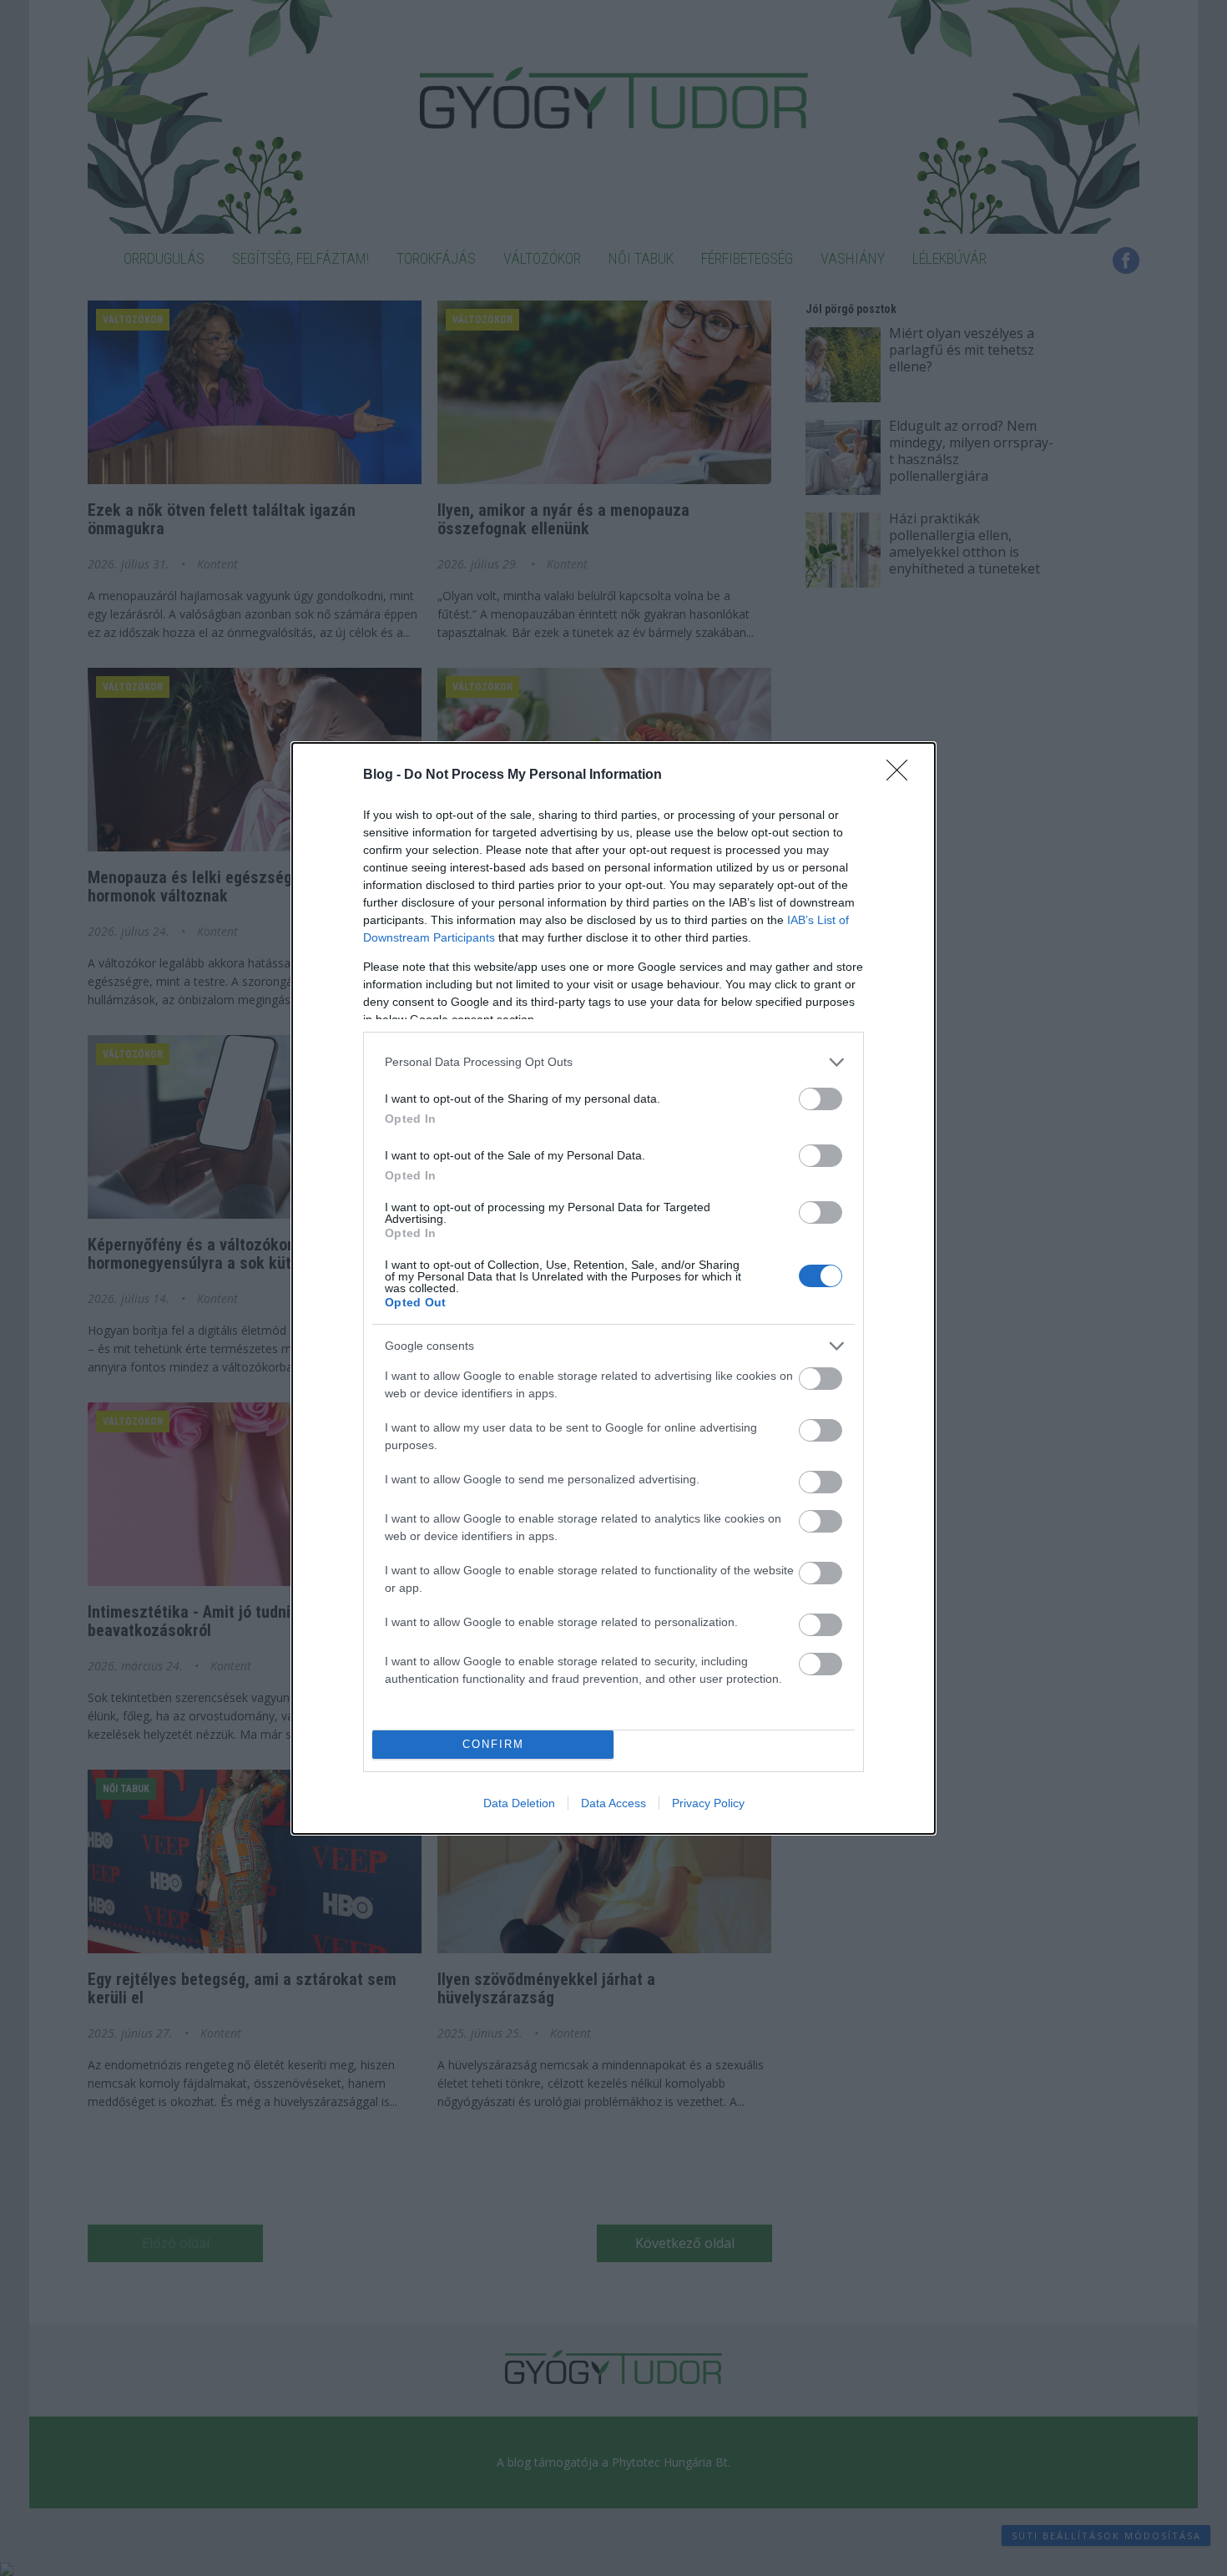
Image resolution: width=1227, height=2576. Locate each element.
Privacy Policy (708, 1803)
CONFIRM (493, 1744)
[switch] (821, 1099)
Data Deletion (519, 1803)
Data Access (613, 1803)
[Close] (902, 775)
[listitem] (613, 1062)
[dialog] (613, 1288)
